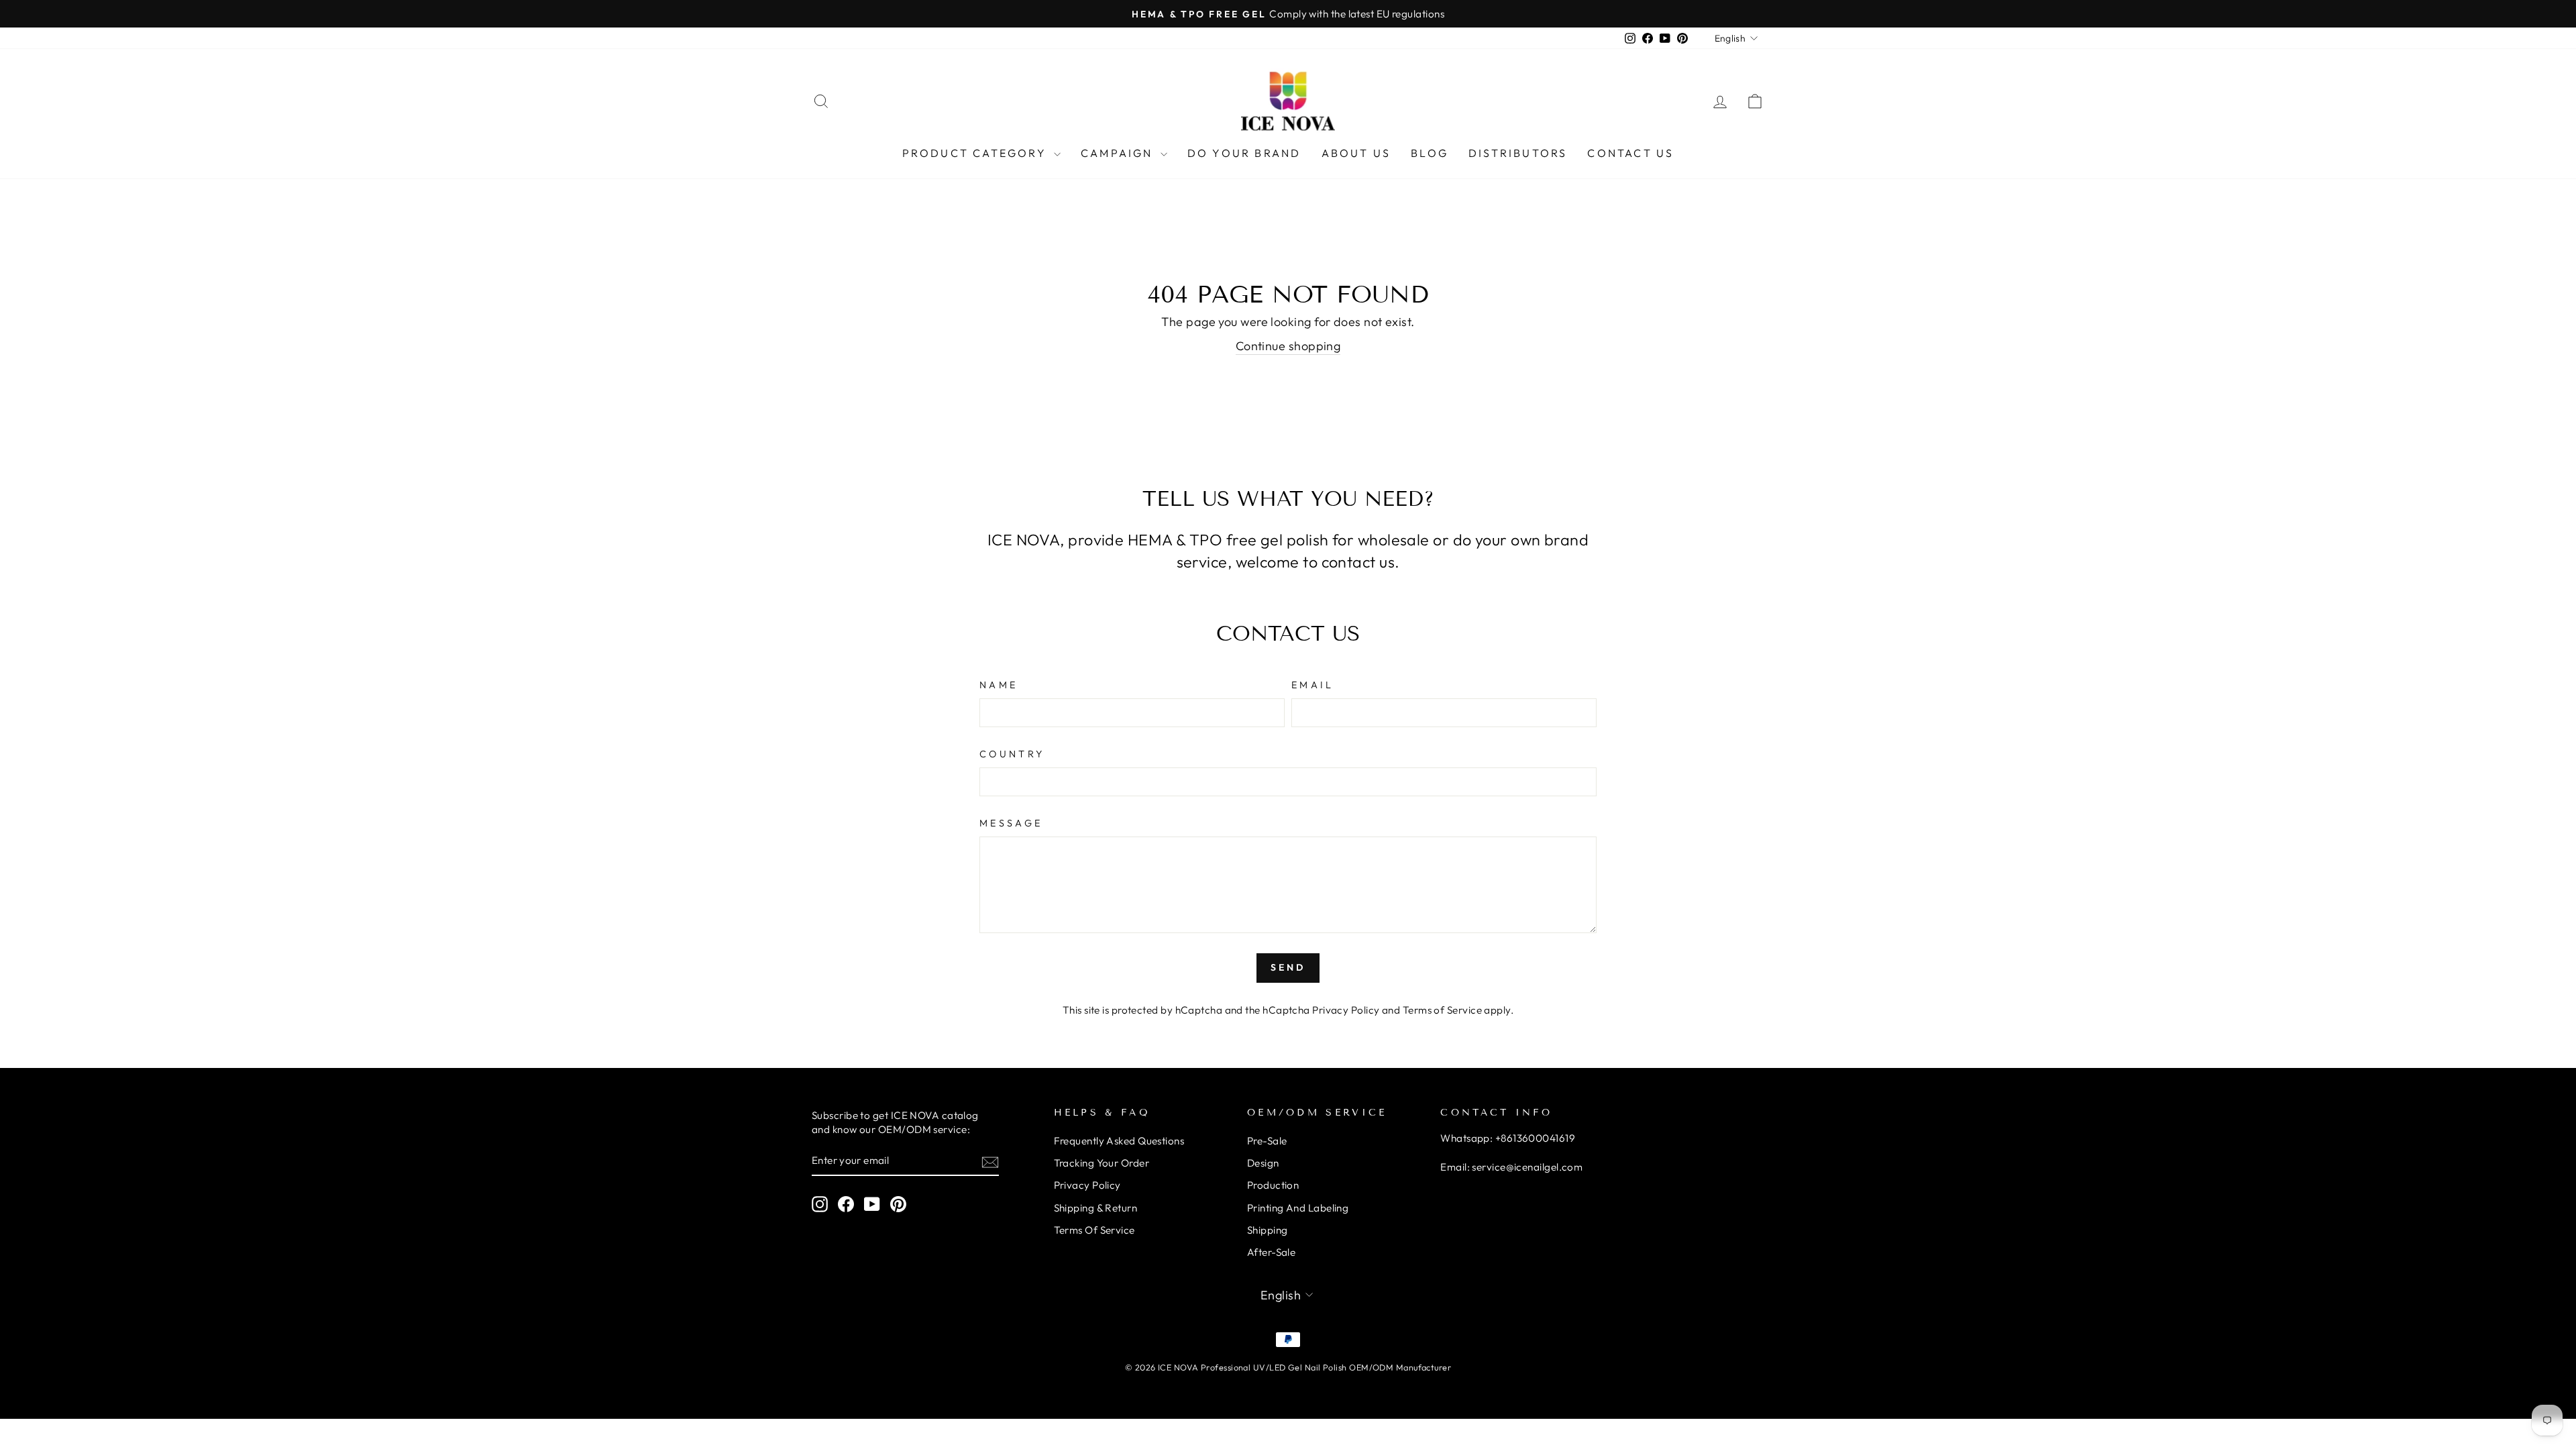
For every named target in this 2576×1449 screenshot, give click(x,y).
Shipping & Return (1096, 1208)
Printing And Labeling (1298, 1208)
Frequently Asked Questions (1119, 1141)
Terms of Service (1442, 1010)
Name (999, 685)
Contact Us (1630, 153)
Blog (1430, 153)
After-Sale (1272, 1252)
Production (1273, 1185)
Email (1313, 685)
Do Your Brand (1244, 153)
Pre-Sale (1267, 1141)
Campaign (1119, 153)
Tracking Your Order (1102, 1163)
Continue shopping (1288, 346)
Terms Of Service (1094, 1230)
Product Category (976, 153)
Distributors (1518, 153)
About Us (1356, 153)
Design (1263, 1163)
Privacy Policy (1346, 1010)
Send (1288, 967)
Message (1011, 823)
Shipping (1268, 1230)
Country (1012, 754)
